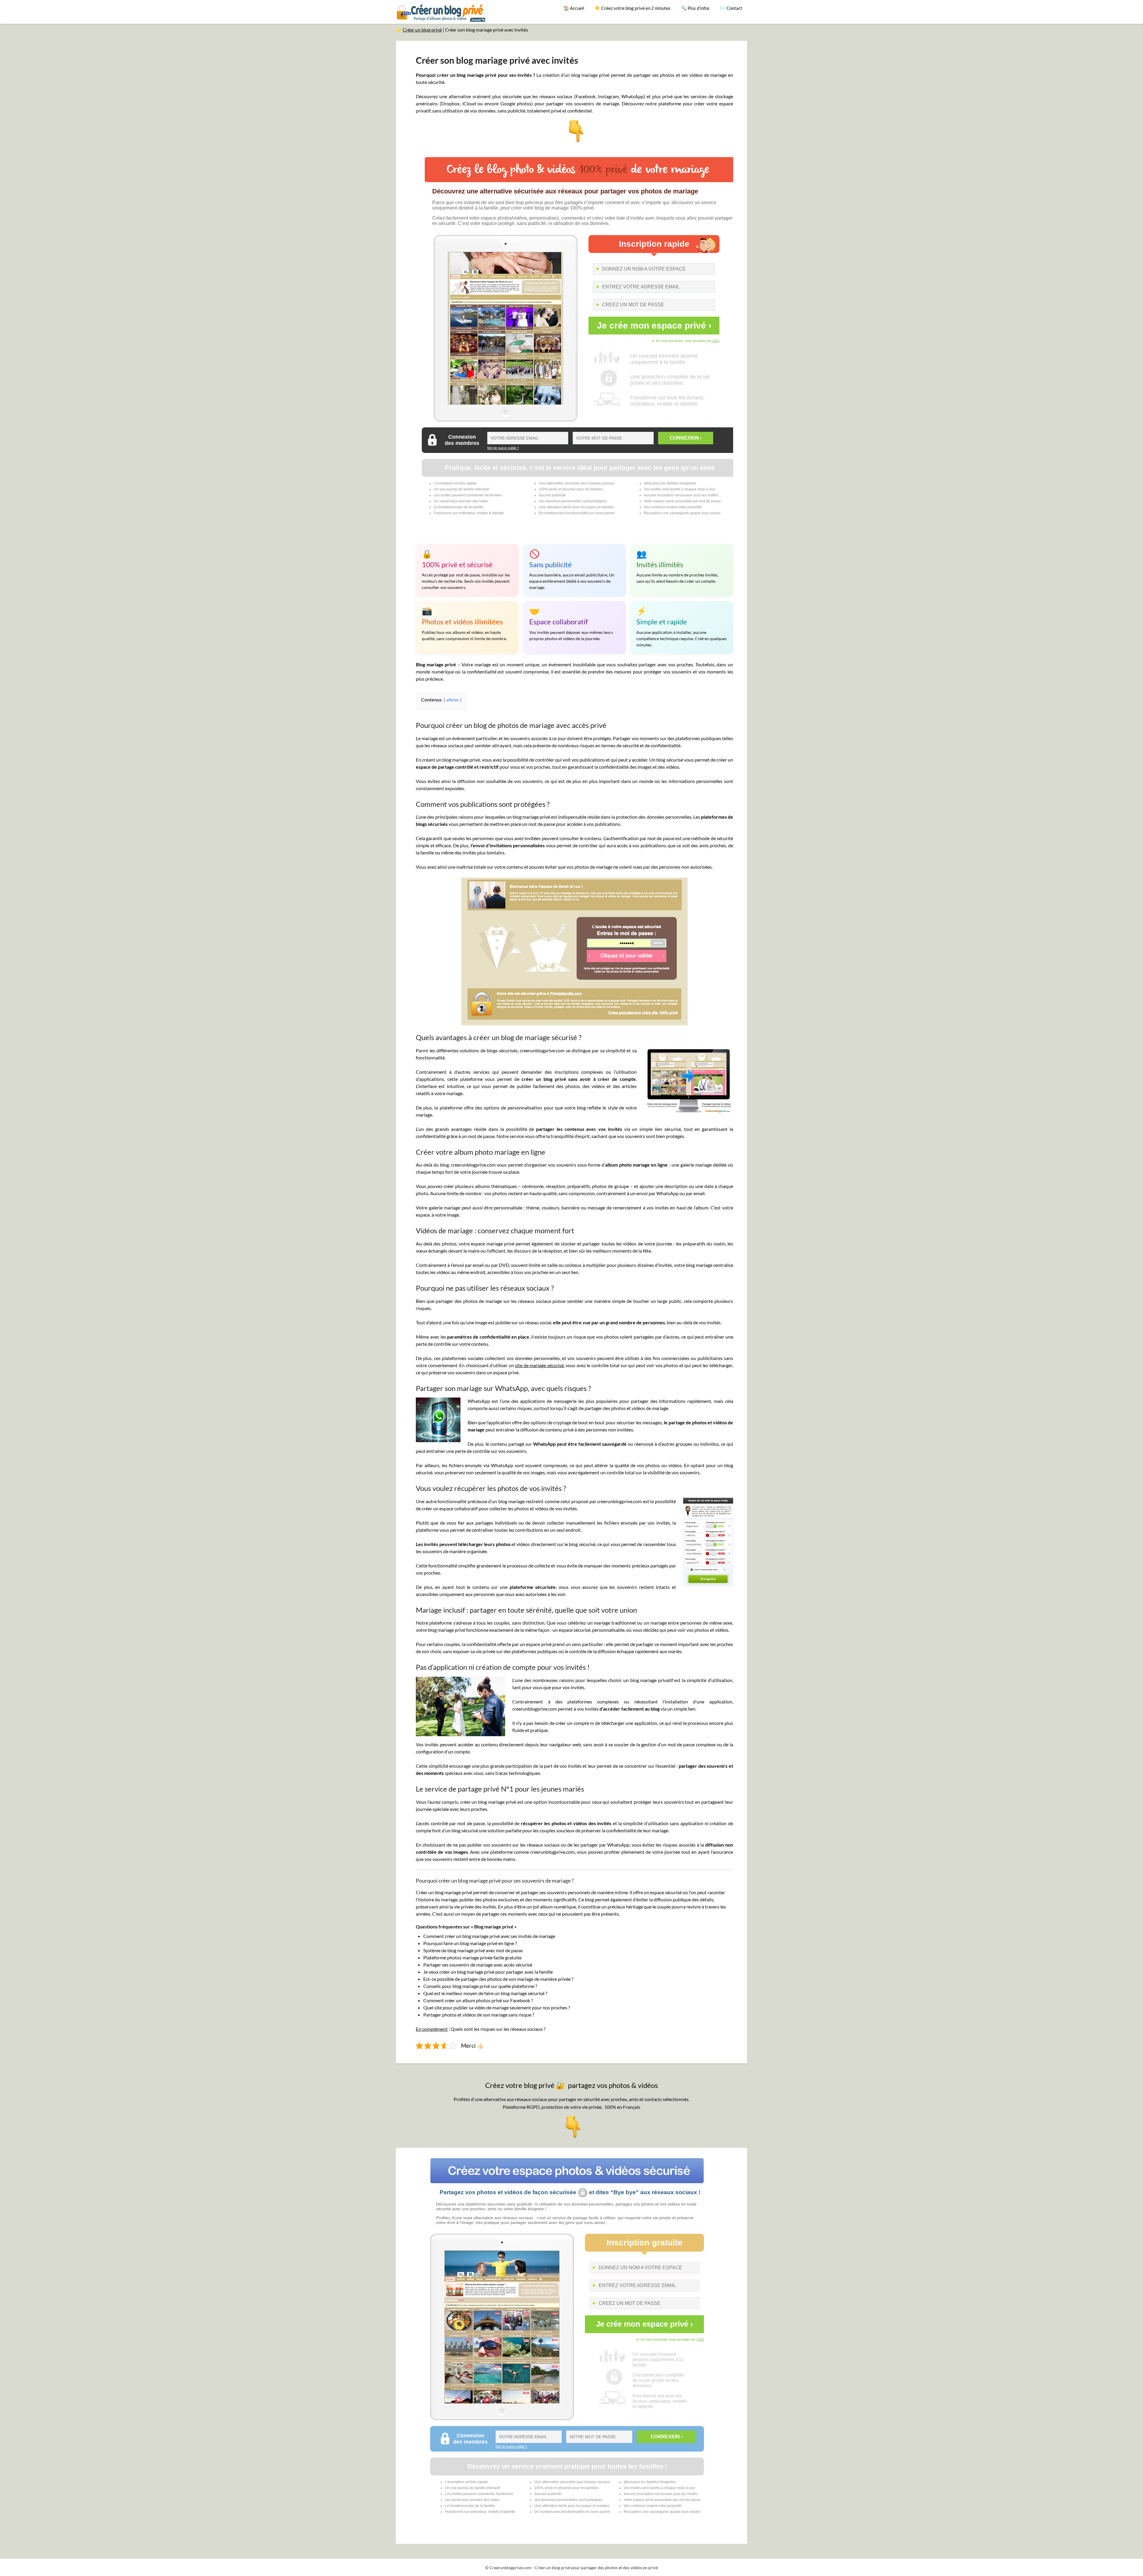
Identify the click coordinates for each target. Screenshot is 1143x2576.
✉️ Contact (731, 8)
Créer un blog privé (422, 30)
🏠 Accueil (574, 8)
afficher (453, 700)
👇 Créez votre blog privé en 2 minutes (633, 8)
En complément (432, 2029)
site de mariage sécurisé (539, 1365)
